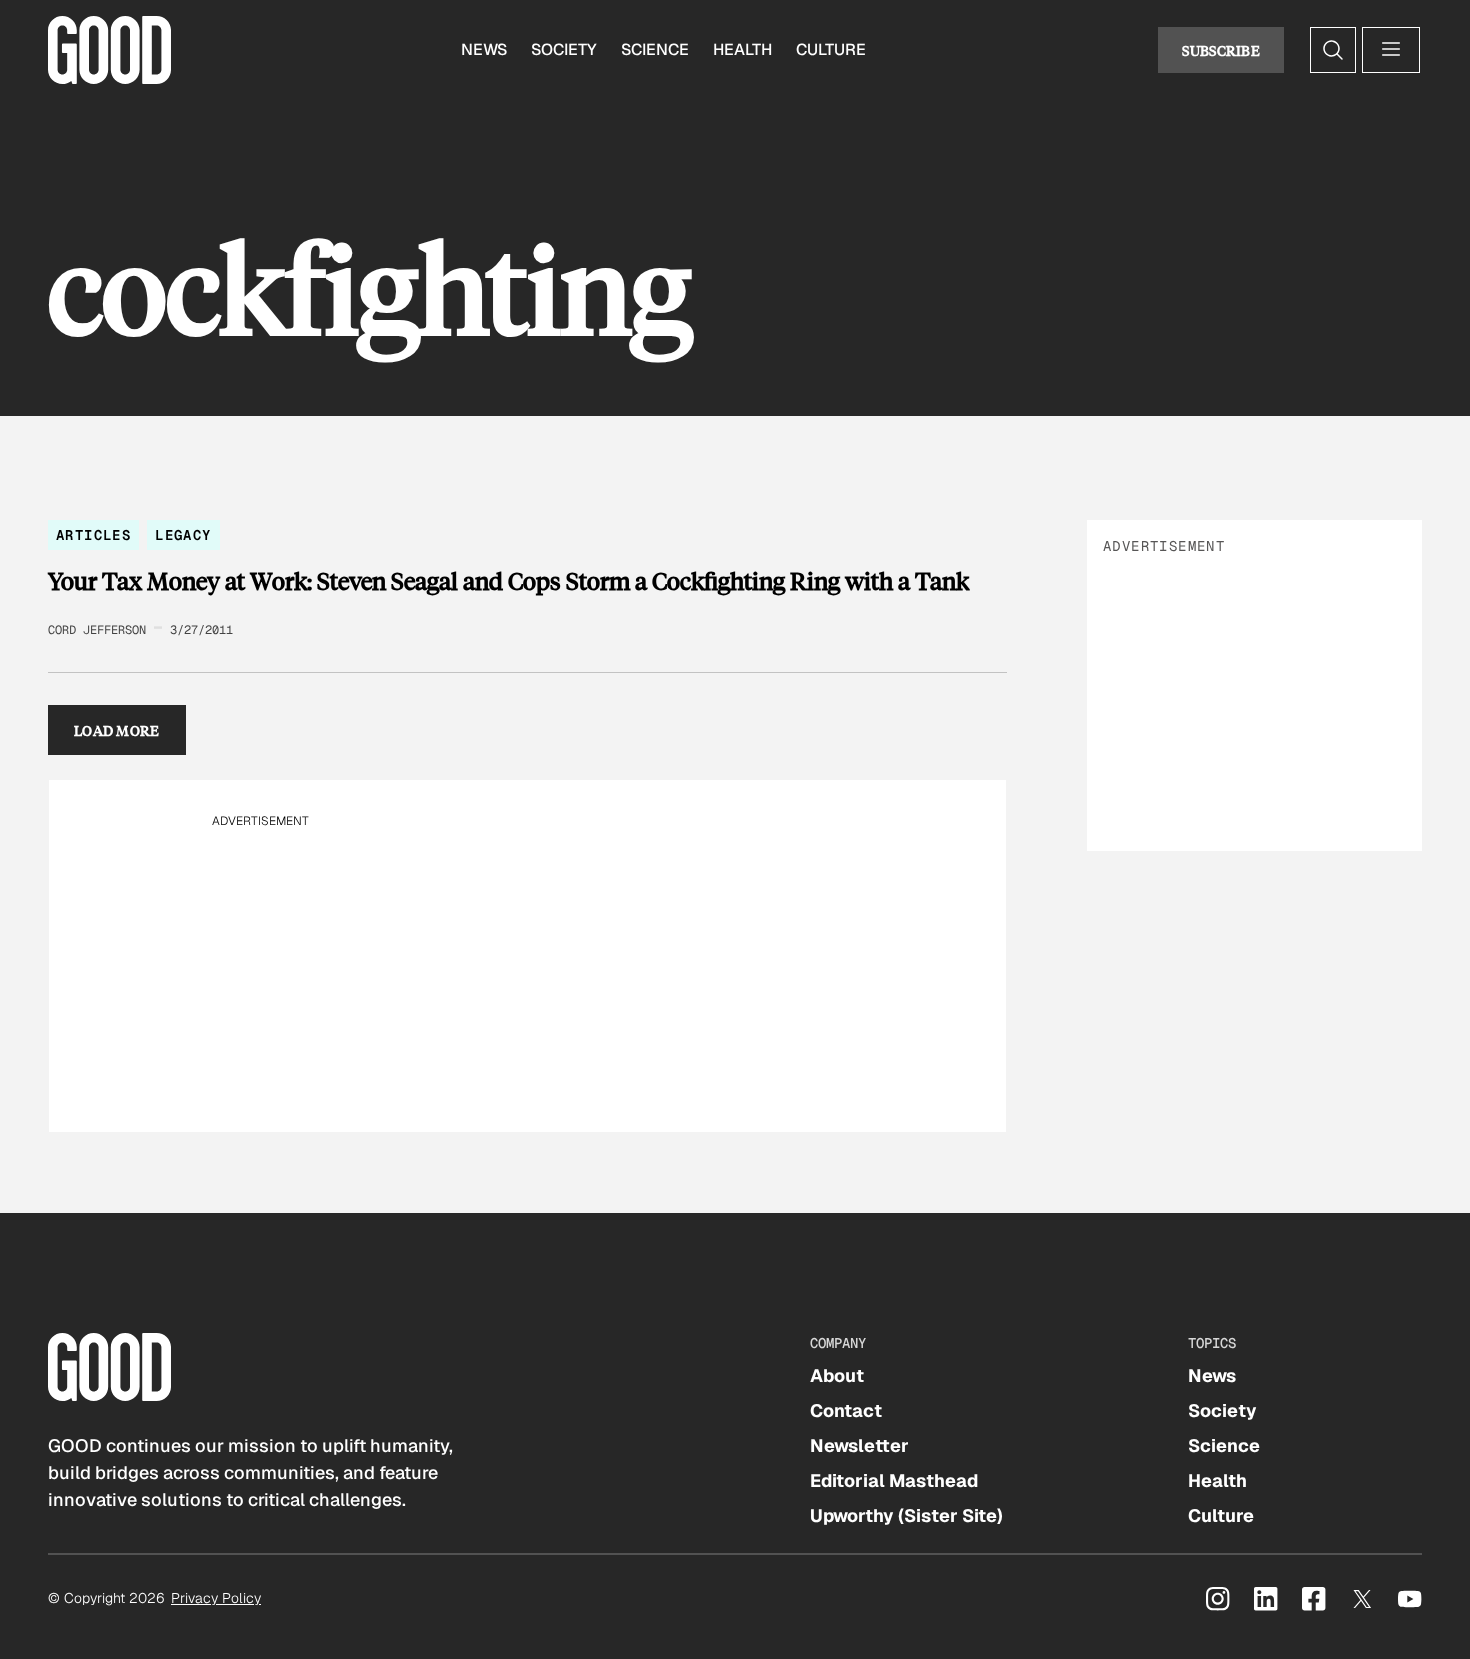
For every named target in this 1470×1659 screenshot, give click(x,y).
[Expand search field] (1333, 50)
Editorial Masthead (894, 1480)
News (484, 49)
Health (742, 49)
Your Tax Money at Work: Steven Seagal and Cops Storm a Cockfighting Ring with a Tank (508, 581)
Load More (117, 730)
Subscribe (1221, 50)
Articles (93, 535)
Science (655, 49)
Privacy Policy (216, 1598)
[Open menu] (1391, 50)
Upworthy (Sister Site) (906, 1515)
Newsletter (859, 1445)
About (837, 1375)
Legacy (183, 535)
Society (564, 49)
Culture (831, 49)
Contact (846, 1410)
